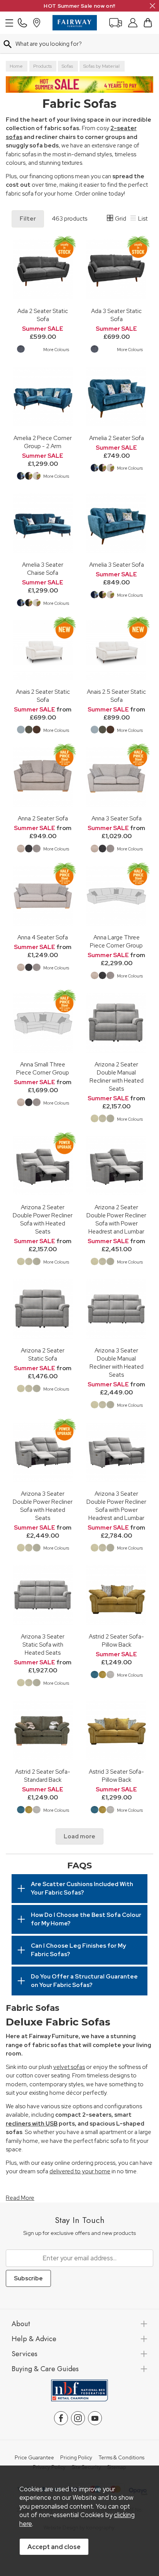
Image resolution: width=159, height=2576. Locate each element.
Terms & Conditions (121, 2458)
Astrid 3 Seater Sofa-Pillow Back (116, 1776)
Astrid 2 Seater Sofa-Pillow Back (116, 1640)
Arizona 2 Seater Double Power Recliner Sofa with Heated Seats (43, 1219)
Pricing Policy (76, 2458)
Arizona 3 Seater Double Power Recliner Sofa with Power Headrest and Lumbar (116, 1506)
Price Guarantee (34, 2458)
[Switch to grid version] (110, 219)
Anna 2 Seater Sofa (43, 818)
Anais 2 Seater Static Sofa (43, 696)
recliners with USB (32, 2124)
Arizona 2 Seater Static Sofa (43, 1354)
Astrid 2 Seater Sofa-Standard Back (43, 1776)
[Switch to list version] (134, 219)
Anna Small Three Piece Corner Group (43, 1068)
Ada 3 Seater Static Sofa (116, 315)
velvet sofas (69, 2067)
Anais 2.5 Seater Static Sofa (116, 696)
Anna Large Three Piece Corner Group (116, 941)
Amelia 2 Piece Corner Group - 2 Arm (43, 442)
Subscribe (28, 2278)
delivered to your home (80, 2171)
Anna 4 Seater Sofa (43, 937)
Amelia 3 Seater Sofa (117, 565)
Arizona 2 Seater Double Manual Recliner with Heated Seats (117, 1076)
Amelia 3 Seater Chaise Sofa (43, 569)
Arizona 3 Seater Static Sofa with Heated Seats (43, 1645)
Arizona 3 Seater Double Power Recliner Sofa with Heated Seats (43, 1506)
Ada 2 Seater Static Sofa (43, 315)
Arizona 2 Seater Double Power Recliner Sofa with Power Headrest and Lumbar (116, 1219)
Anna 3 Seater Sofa (117, 818)
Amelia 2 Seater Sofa (117, 438)
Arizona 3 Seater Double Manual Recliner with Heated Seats (117, 1362)
